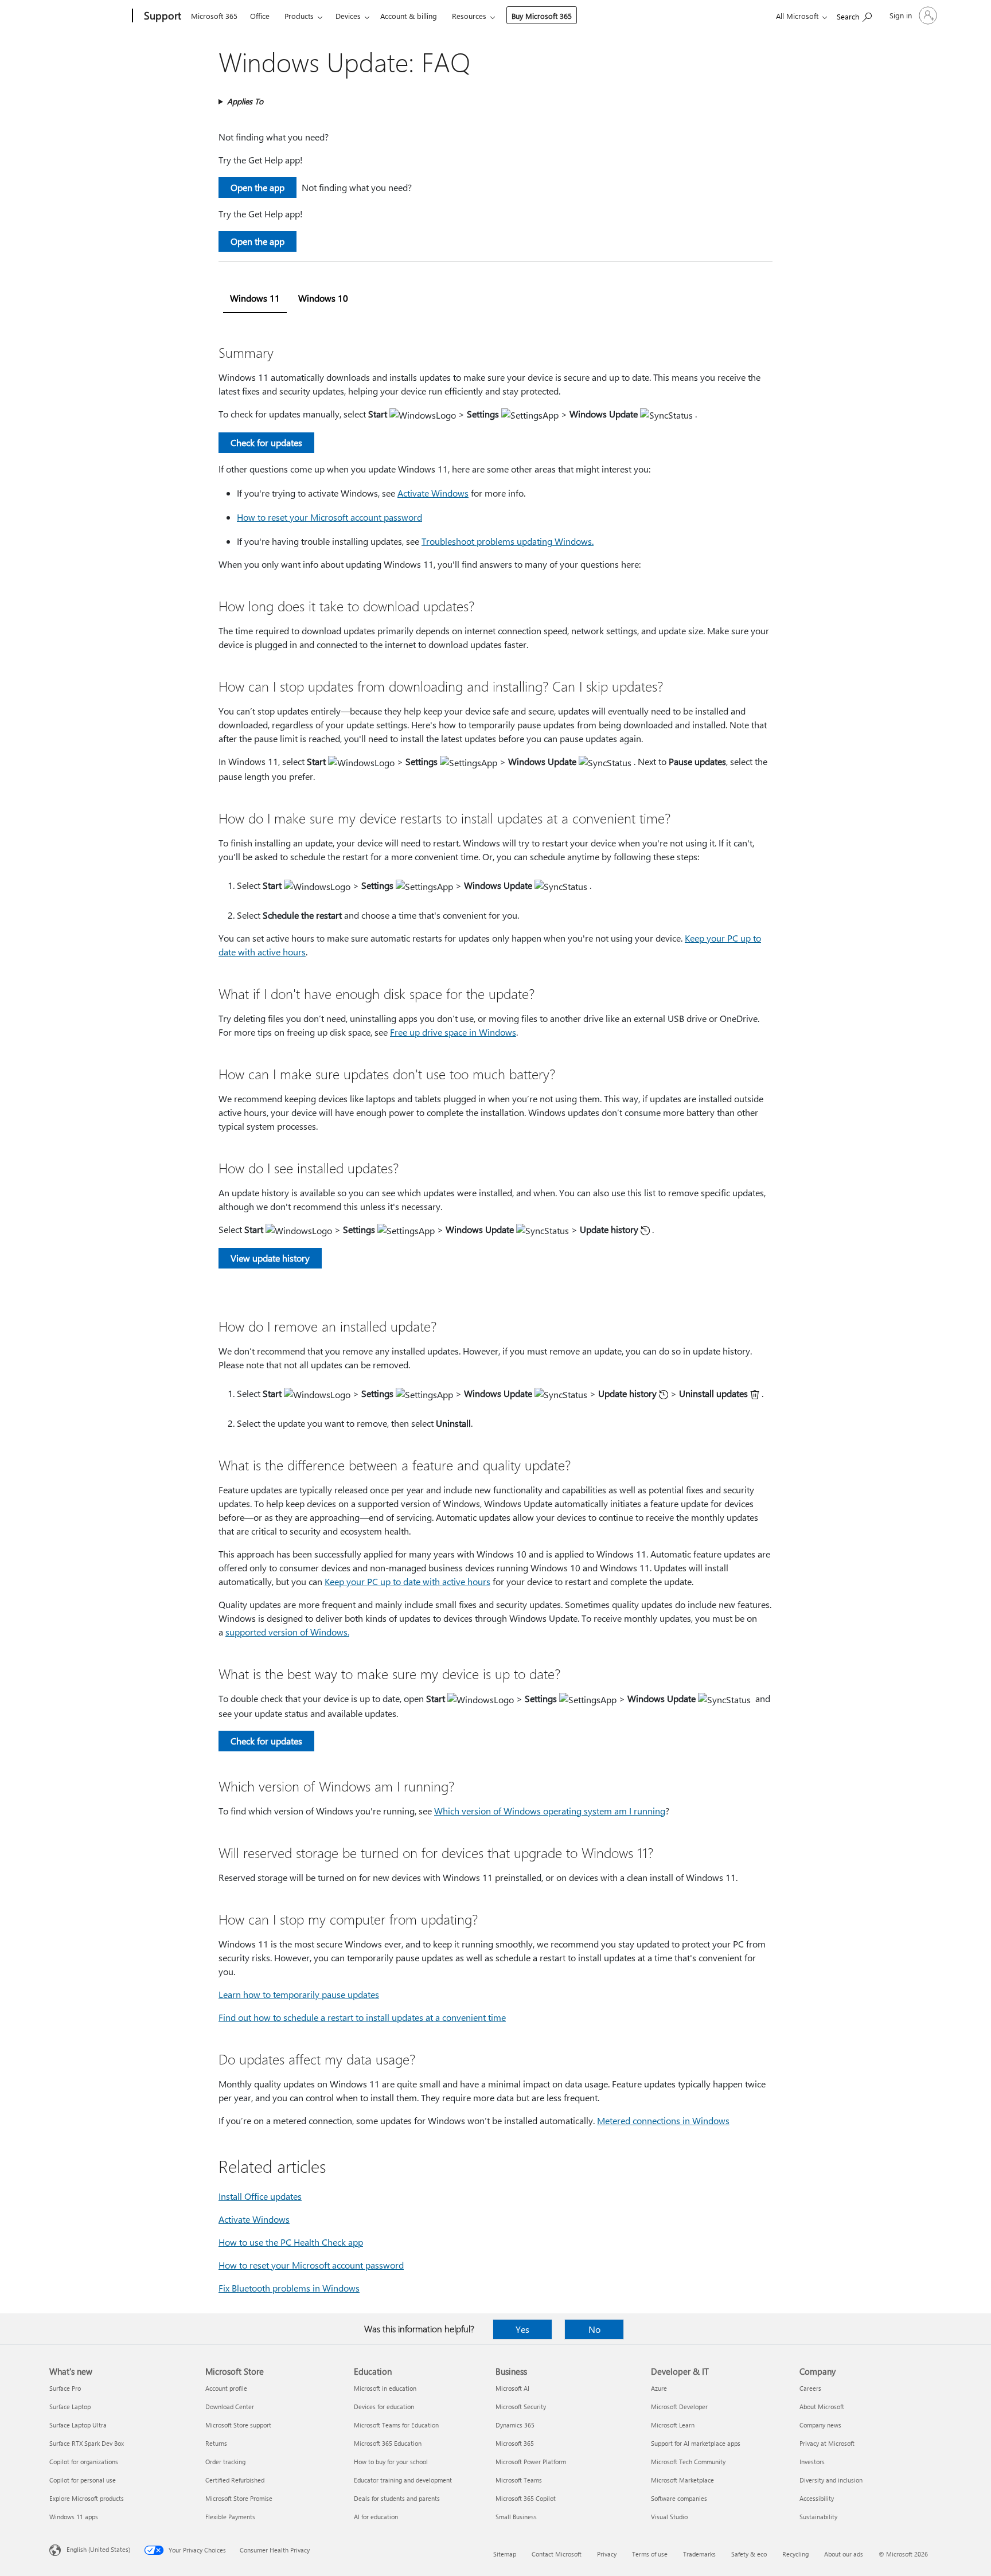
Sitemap (505, 2554)
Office (260, 16)
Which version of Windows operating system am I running (550, 1811)
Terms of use (650, 2554)
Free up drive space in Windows (453, 1032)
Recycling (795, 2554)
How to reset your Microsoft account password (329, 517)
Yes (522, 2329)
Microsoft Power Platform (531, 2462)
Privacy (607, 2554)
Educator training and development (403, 2480)
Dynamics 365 (515, 2425)
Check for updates (266, 442)
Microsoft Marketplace (682, 2480)
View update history (270, 1258)
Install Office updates (260, 2196)
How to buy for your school (391, 2462)
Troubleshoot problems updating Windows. (508, 541)
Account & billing (409, 16)
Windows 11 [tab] (255, 298)
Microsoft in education (385, 2388)
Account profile (226, 2388)
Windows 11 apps (74, 2517)
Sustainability (818, 2517)
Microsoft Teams (519, 2480)
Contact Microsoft (557, 2554)
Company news (820, 2425)
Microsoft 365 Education (388, 2443)
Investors (812, 2462)
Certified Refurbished (235, 2480)
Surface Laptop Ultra (78, 2425)
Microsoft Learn (673, 2425)
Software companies (679, 2498)
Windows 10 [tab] (323, 298)
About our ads (844, 2554)
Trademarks (699, 2554)
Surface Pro (65, 2388)
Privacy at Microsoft (827, 2443)
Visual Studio (669, 2517)
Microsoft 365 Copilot (526, 2498)
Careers (810, 2388)
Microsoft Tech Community (688, 2462)
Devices (348, 16)
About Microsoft (822, 2407)
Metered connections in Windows (663, 2120)
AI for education (376, 2517)
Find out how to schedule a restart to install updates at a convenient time (362, 2017)
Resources (469, 16)
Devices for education (384, 2407)
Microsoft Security (521, 2407)
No (594, 2329)
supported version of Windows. (287, 1632)
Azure (659, 2388)
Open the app (257, 187)
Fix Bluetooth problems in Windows (289, 2288)
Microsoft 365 (214, 16)
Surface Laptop (70, 2407)
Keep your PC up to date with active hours (407, 1581)
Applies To (245, 101)
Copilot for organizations (84, 2462)
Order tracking (225, 2462)
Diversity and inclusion (831, 2480)
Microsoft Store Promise (239, 2498)
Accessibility (817, 2498)
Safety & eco (749, 2554)
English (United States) (98, 2549)
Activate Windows (433, 493)
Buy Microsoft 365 (542, 16)
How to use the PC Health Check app (291, 2242)
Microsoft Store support (238, 2425)
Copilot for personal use (83, 2480)
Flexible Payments (230, 2517)
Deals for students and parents (397, 2498)
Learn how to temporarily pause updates (299, 1994)
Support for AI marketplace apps (696, 2443)
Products (299, 16)
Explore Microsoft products (87, 2498)
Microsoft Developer (679, 2407)
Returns (216, 2443)
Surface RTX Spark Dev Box (87, 2443)
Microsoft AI (512, 2388)
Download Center (230, 2407)
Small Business (516, 2517)
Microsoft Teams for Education (396, 2425)
